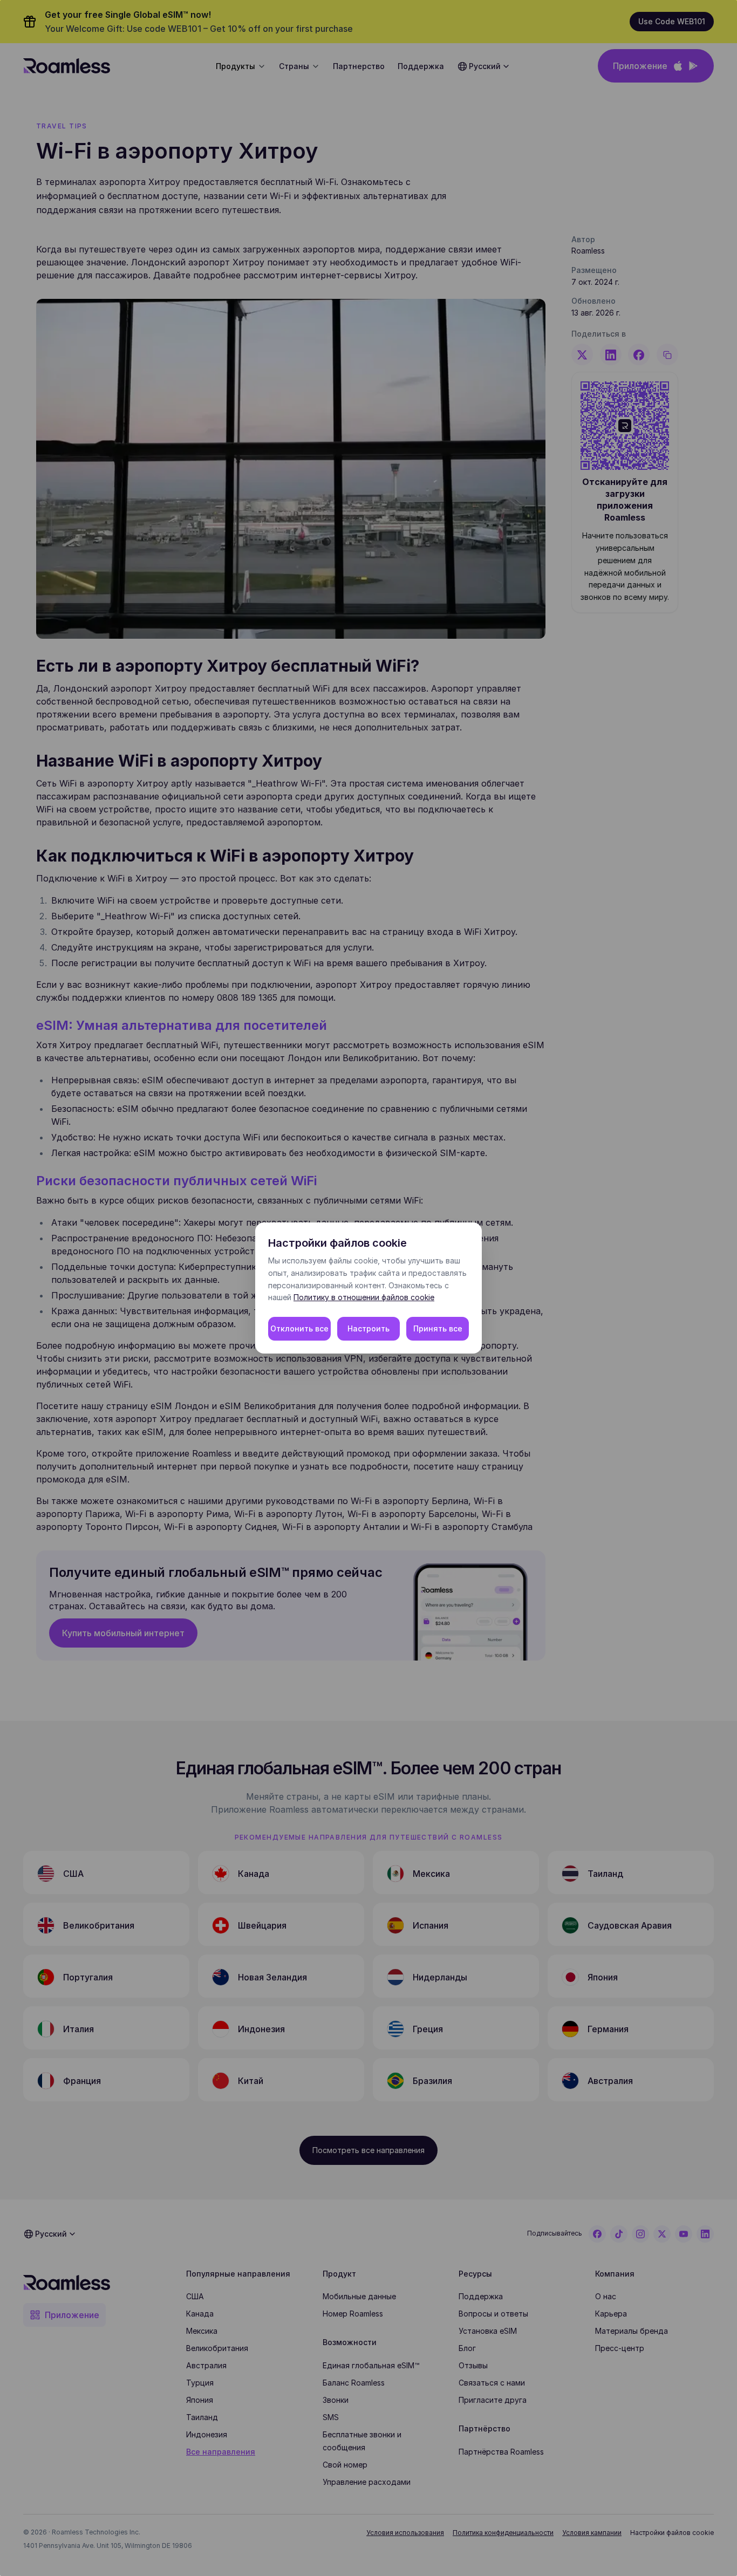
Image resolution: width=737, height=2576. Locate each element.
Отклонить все (299, 1328)
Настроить (368, 1328)
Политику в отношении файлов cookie (364, 1297)
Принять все (438, 1328)
